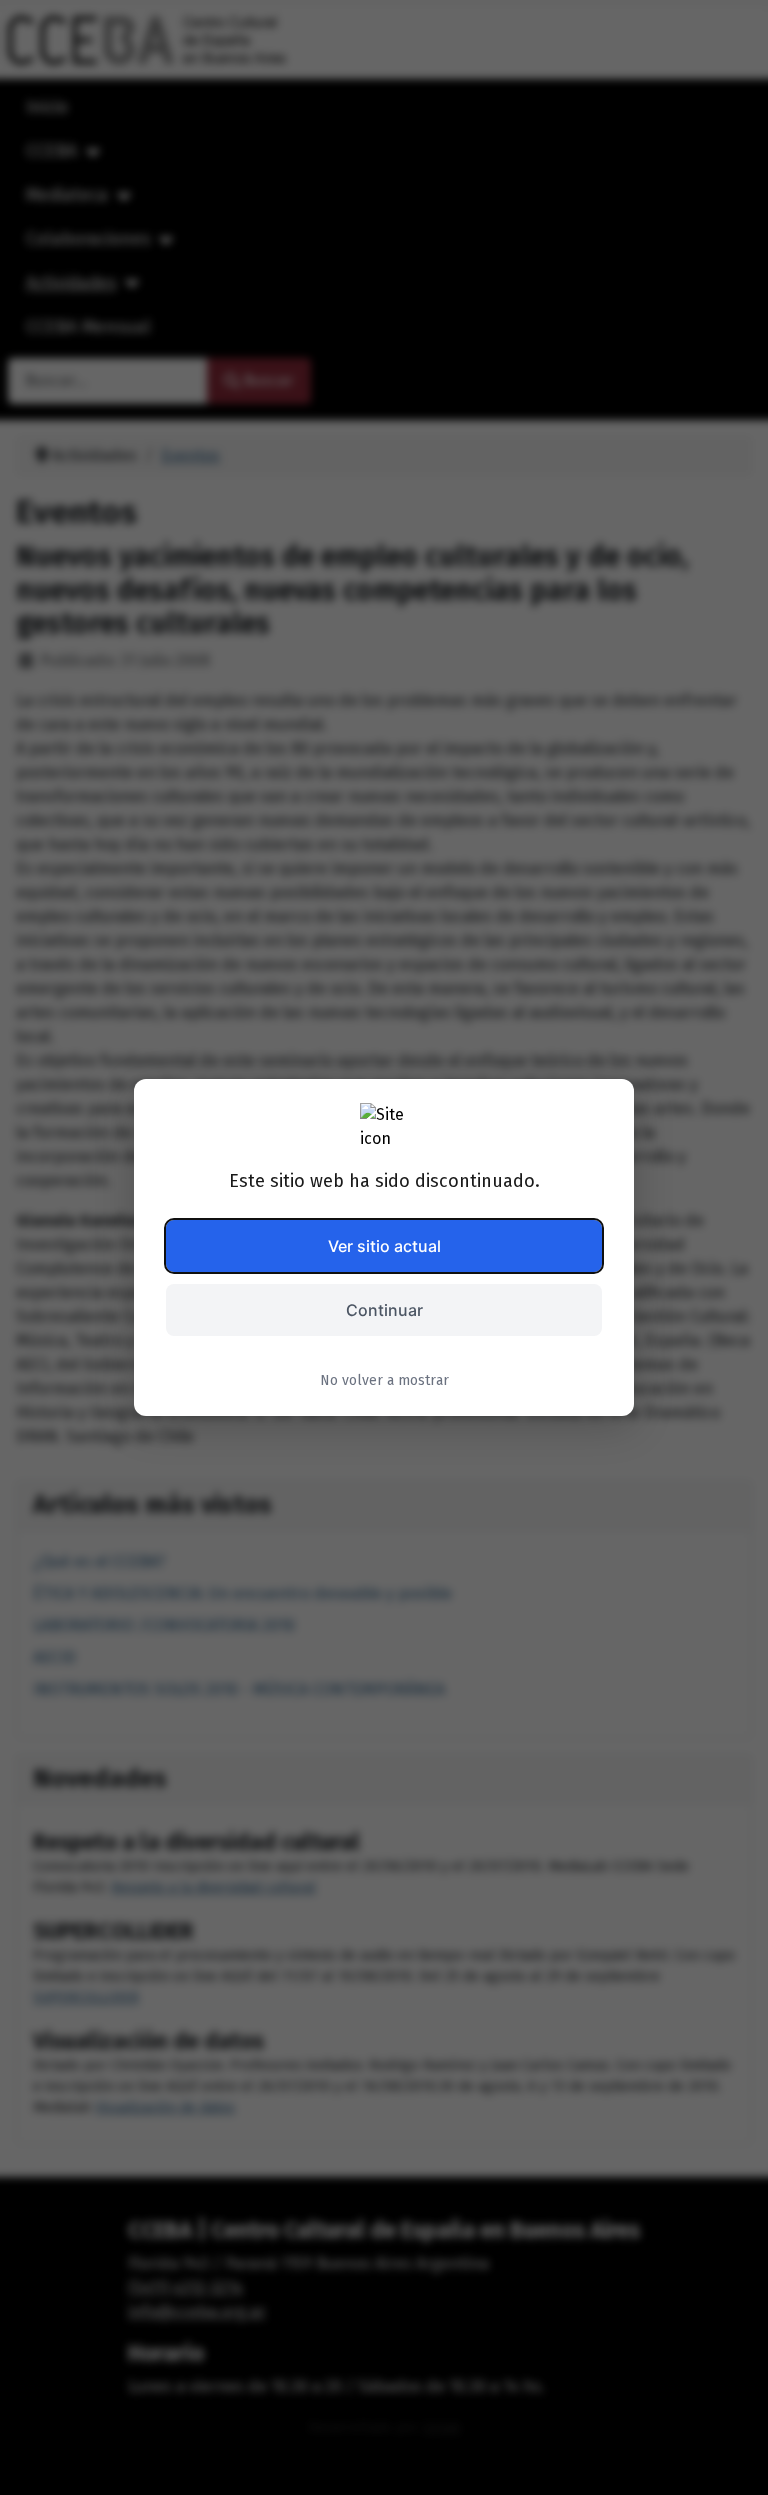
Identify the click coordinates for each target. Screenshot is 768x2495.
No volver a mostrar (384, 1380)
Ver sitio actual (384, 1246)
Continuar (384, 1310)
